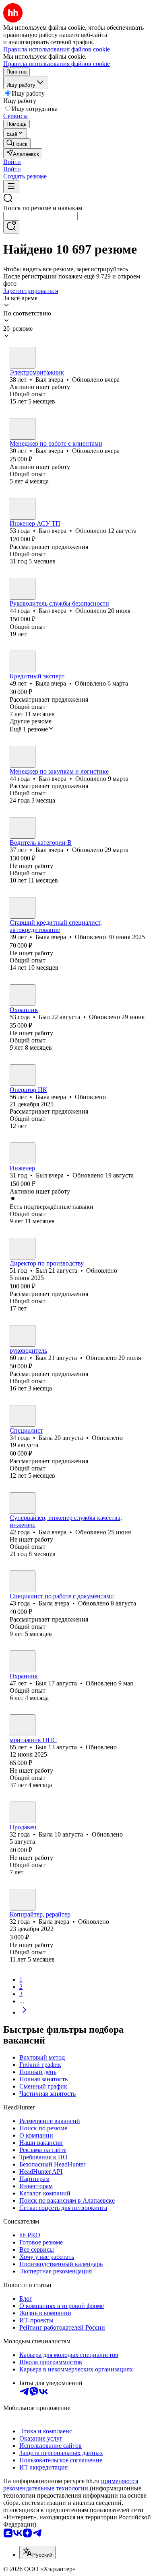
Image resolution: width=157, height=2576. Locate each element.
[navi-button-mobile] (11, 187)
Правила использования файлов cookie (57, 64)
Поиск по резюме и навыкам (43, 208)
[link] (17, 143)
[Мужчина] (23, 358)
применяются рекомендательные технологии (71, 2485)
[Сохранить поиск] (11, 227)
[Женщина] (23, 661)
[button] (12, 162)
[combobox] (40, 216)
